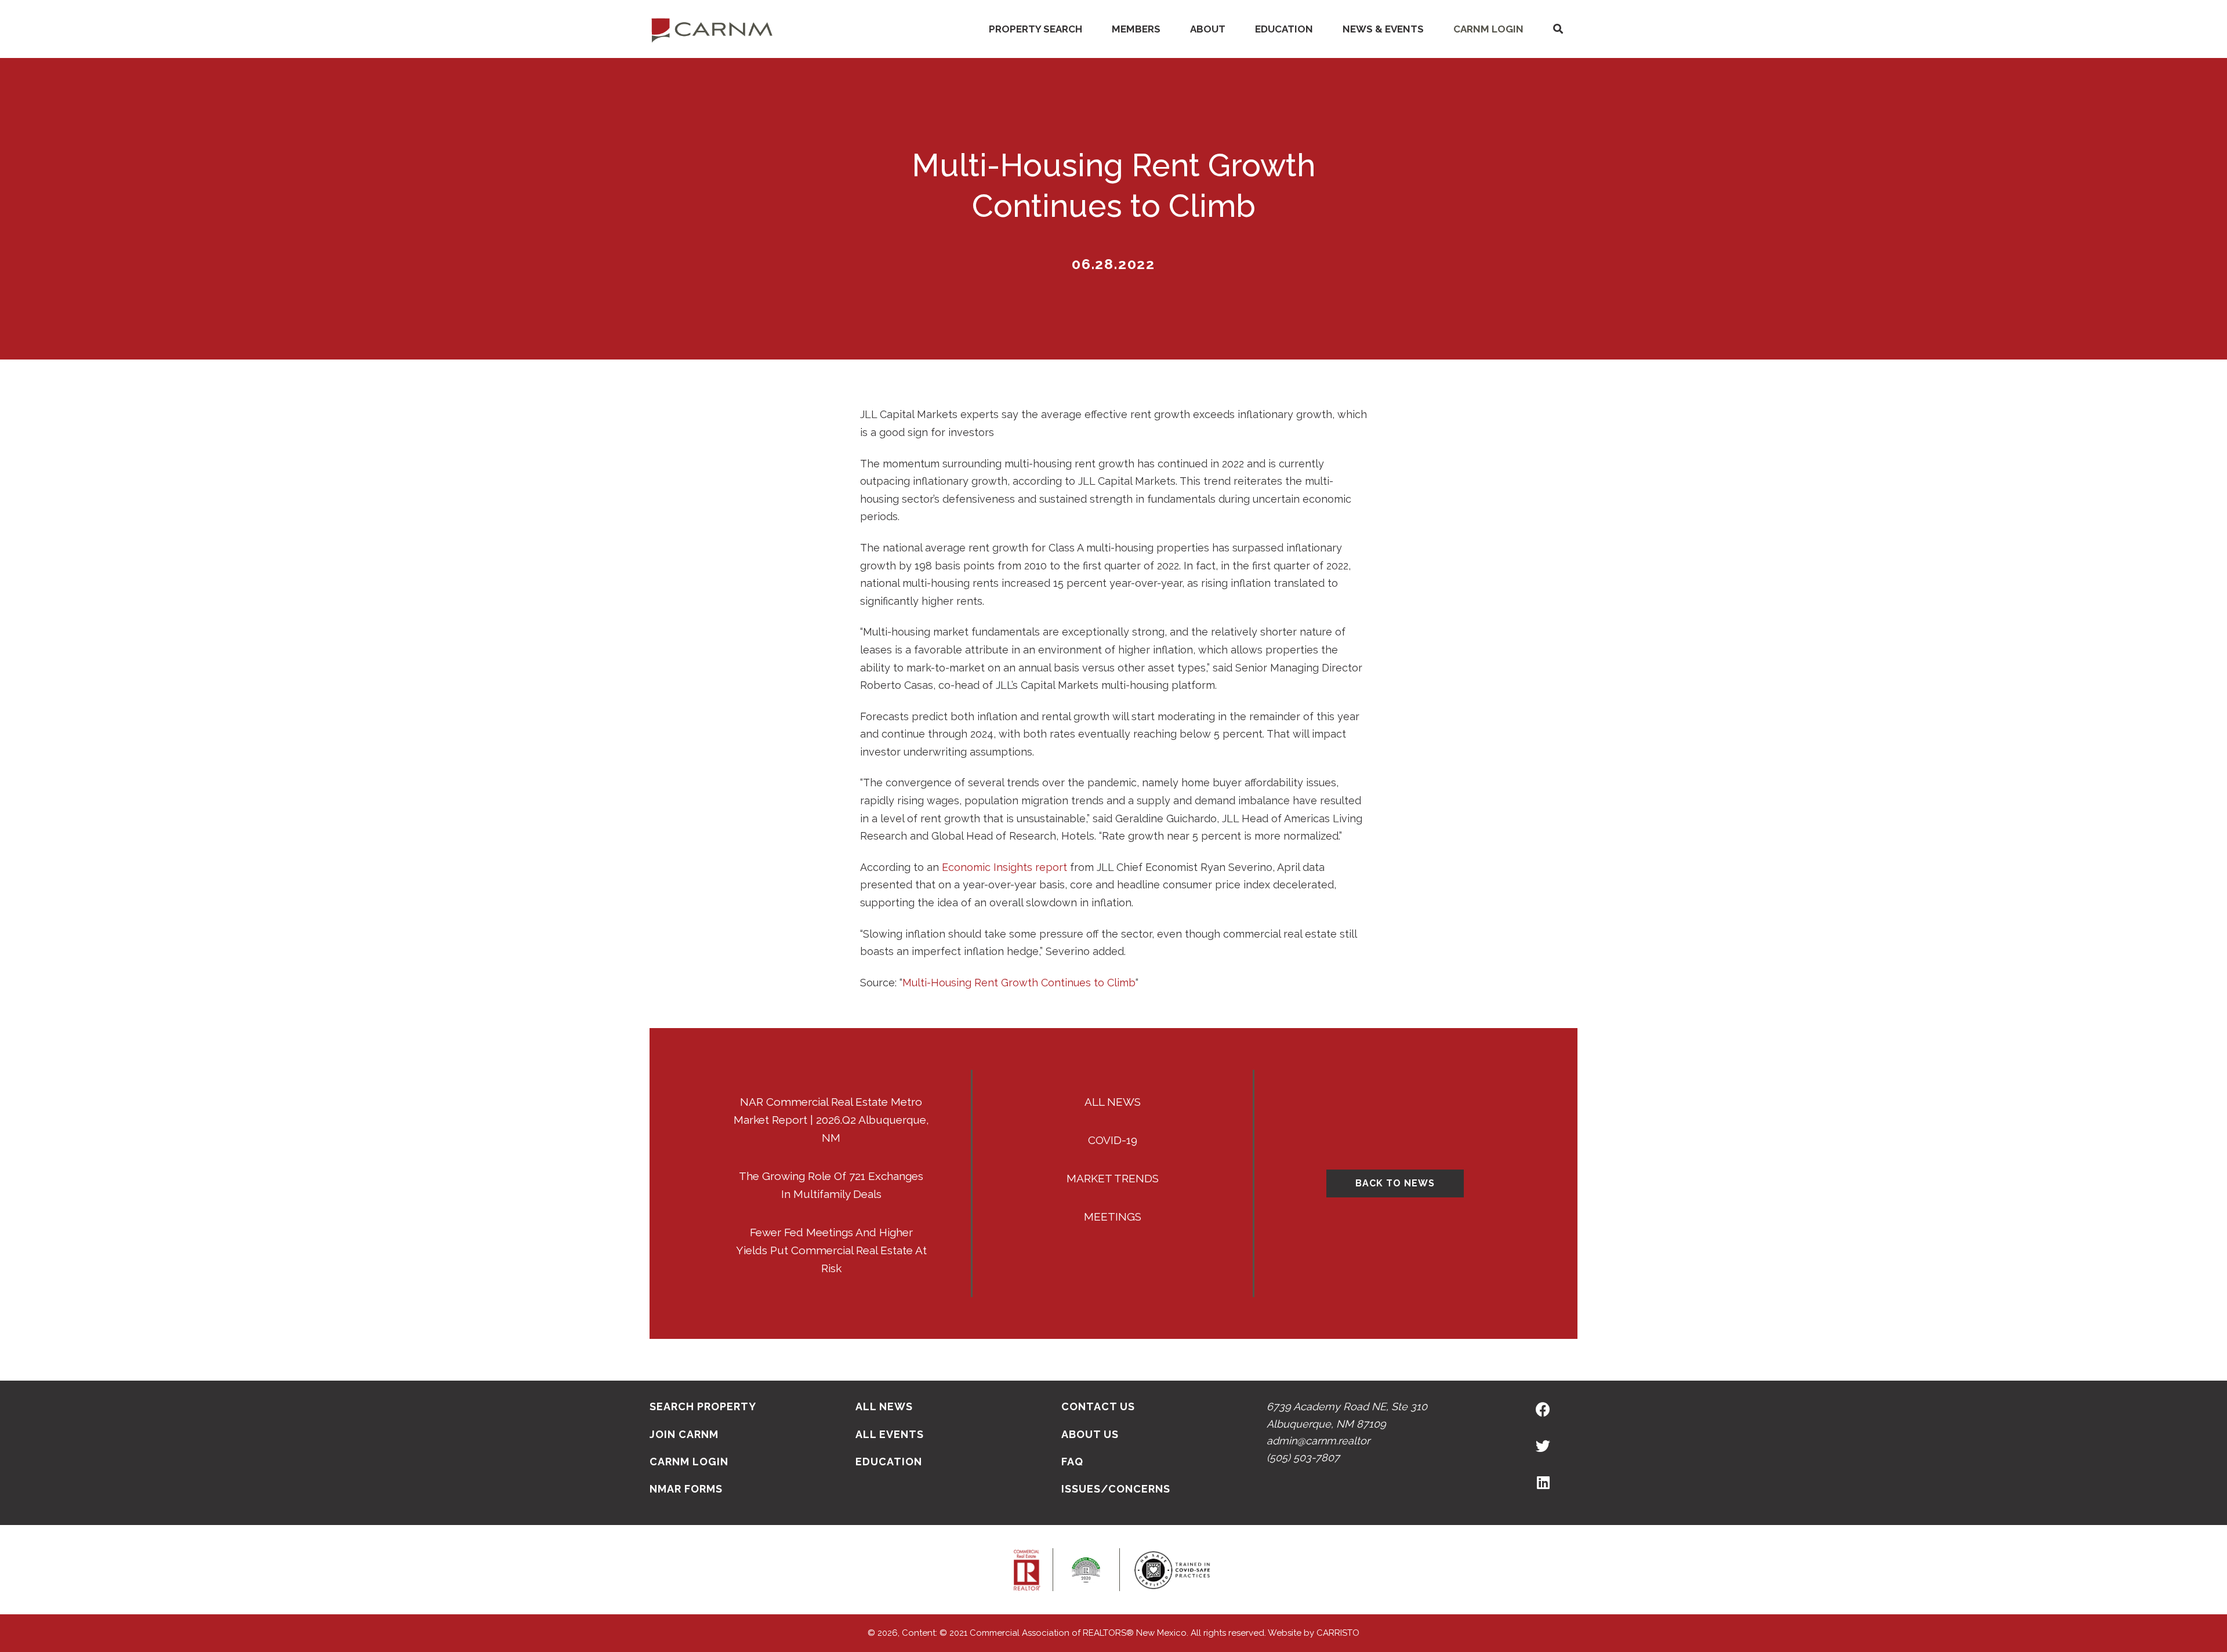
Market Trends (1113, 1178)
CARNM (712, 29)
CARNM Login (1488, 29)
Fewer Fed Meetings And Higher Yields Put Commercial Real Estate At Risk (831, 1250)
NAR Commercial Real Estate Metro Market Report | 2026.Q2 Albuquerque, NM (831, 1120)
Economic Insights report (1004, 867)
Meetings (1113, 1217)
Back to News (1395, 1183)
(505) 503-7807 (1303, 1457)
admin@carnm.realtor (1318, 1441)
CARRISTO (1338, 1633)
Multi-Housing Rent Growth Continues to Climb (1019, 983)
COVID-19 (1113, 1140)
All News (1113, 1102)
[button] (1558, 29)
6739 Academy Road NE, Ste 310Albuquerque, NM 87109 (1347, 1415)
